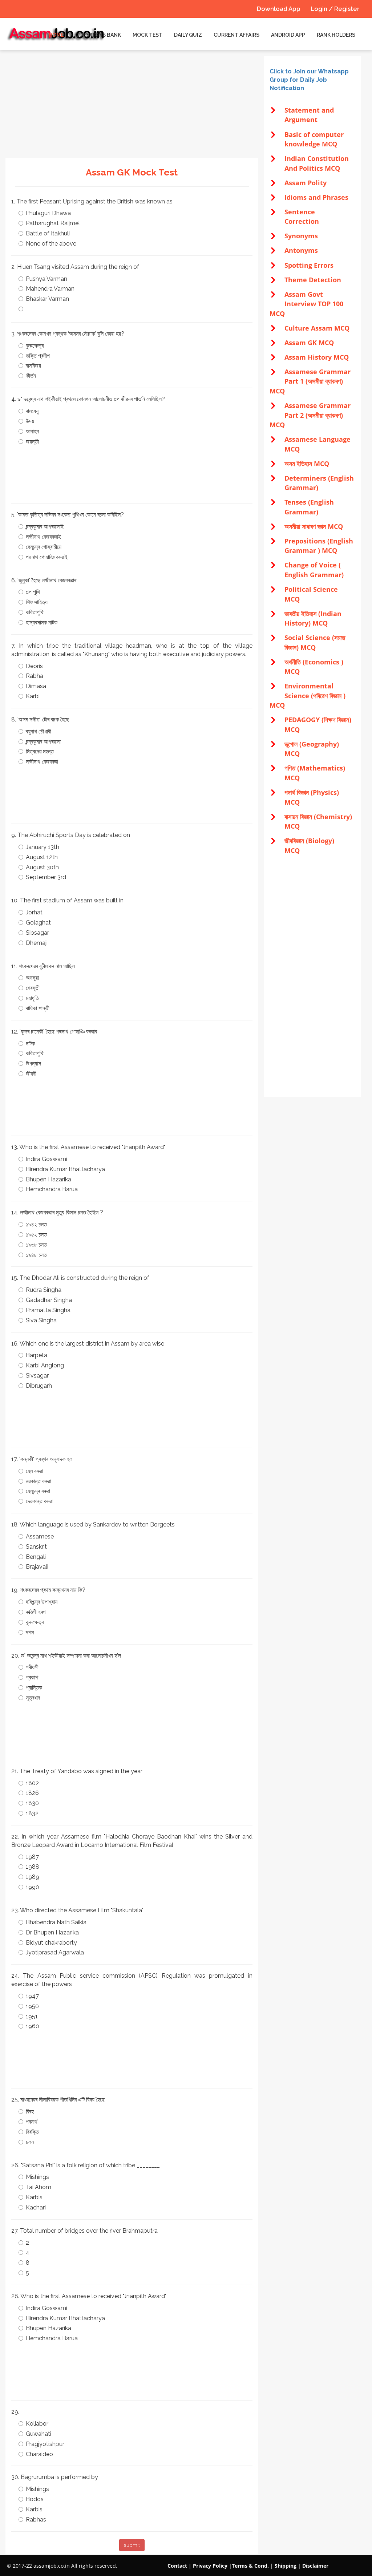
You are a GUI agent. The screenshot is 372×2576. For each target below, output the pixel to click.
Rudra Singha (44, 1290)
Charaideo (39, 2454)
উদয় (30, 421)
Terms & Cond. (250, 2566)
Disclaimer (315, 2566)
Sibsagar (37, 933)
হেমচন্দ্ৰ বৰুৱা (38, 1491)
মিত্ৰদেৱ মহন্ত (40, 751)
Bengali (36, 1557)
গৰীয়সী (32, 1667)
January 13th (43, 847)
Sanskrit (36, 1547)
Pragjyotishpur (45, 2444)
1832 (32, 1813)
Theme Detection (313, 280)
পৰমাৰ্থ (32, 2122)
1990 (33, 1887)
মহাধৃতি (32, 998)
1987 (32, 1857)
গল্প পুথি (33, 592)
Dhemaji (37, 943)
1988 (33, 1867)
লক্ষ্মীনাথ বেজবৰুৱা (42, 762)
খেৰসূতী (33, 988)
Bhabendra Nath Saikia (56, 1922)
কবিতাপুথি (35, 612)
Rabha (35, 676)
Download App (279, 9)
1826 (32, 1793)
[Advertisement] (132, 107)
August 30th (42, 867)
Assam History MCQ (317, 357)
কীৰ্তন (31, 376)
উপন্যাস (33, 1063)
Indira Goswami (46, 1159)
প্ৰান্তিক (34, 1688)
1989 (33, 1877)
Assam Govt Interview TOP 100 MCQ (306, 304)
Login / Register (335, 9)
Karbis (34, 2197)
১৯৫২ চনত (36, 1235)
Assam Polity (306, 183)
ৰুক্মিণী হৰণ (36, 1612)
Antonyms (301, 250)
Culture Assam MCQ (317, 328)
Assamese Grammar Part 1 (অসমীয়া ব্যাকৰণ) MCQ (310, 381)
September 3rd (46, 877)
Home (56, 35)
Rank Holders (336, 35)
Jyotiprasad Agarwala (55, 1952)
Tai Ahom (39, 2187)
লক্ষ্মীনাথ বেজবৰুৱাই (43, 537)
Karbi (33, 696)
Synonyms (301, 236)
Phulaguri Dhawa (48, 213)
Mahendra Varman (50, 289)
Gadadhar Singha (49, 1300)
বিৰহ (30, 2112)
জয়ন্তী (32, 442)
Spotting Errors (309, 265)
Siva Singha (41, 1320)
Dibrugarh (39, 1386)
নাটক (30, 1044)
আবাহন (32, 431)
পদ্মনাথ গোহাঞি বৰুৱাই (47, 557)
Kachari (36, 2207)
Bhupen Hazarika (48, 1179)
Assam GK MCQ (309, 343)
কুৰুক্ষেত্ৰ (35, 346)
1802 (32, 1783)
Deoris (34, 666)
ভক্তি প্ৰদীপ (38, 356)
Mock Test (147, 35)
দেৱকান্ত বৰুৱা (39, 1501)
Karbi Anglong (45, 1365)
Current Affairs (236, 35)
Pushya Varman (46, 279)
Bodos (35, 2499)
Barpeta (37, 1355)
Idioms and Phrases (316, 197)
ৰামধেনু (32, 411)
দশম (30, 1632)
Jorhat (34, 912)
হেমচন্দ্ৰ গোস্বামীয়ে (44, 547)
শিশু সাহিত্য (37, 602)
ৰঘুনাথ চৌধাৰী (39, 731)
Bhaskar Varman (47, 299)
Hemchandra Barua (52, 1189)
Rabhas (36, 2520)
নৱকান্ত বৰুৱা (38, 1481)
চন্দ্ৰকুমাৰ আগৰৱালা (43, 742)
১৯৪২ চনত (36, 1224)
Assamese (40, 1536)
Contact (177, 2566)
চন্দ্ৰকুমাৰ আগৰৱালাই (45, 527)
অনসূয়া (32, 978)
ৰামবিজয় (33, 366)
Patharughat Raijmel (53, 223)
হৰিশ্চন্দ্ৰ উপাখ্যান (42, 1602)
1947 (32, 1996)
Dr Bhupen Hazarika (52, 1932)
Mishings (37, 2177)
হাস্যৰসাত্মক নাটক (42, 622)
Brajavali (37, 1567)
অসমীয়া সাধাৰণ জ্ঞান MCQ (314, 526)
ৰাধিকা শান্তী (38, 1008)
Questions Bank (98, 35)
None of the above (51, 244)
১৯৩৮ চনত (36, 1245)
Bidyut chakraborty (51, 1943)
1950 (32, 2006)
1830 (32, 1803)
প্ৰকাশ (32, 1677)
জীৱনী (31, 1074)
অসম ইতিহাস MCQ (307, 464)
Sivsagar (37, 1376)
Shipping (286, 2566)
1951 (32, 2016)
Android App (288, 35)
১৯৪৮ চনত (36, 1255)
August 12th (42, 857)
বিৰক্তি (32, 2132)
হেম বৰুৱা (34, 1471)
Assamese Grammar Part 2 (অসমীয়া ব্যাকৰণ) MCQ (310, 415)
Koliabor (37, 2424)
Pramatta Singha (48, 1310)
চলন (30, 2142)
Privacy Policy (210, 2566)
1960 (33, 2026)
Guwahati (39, 2434)
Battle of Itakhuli (48, 233)
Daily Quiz (188, 35)
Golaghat (38, 923)
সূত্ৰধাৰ (33, 1698)
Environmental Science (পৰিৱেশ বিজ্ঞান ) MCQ (308, 695)
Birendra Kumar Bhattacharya (65, 1169)
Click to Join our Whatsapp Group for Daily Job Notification (309, 80)
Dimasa (36, 686)
